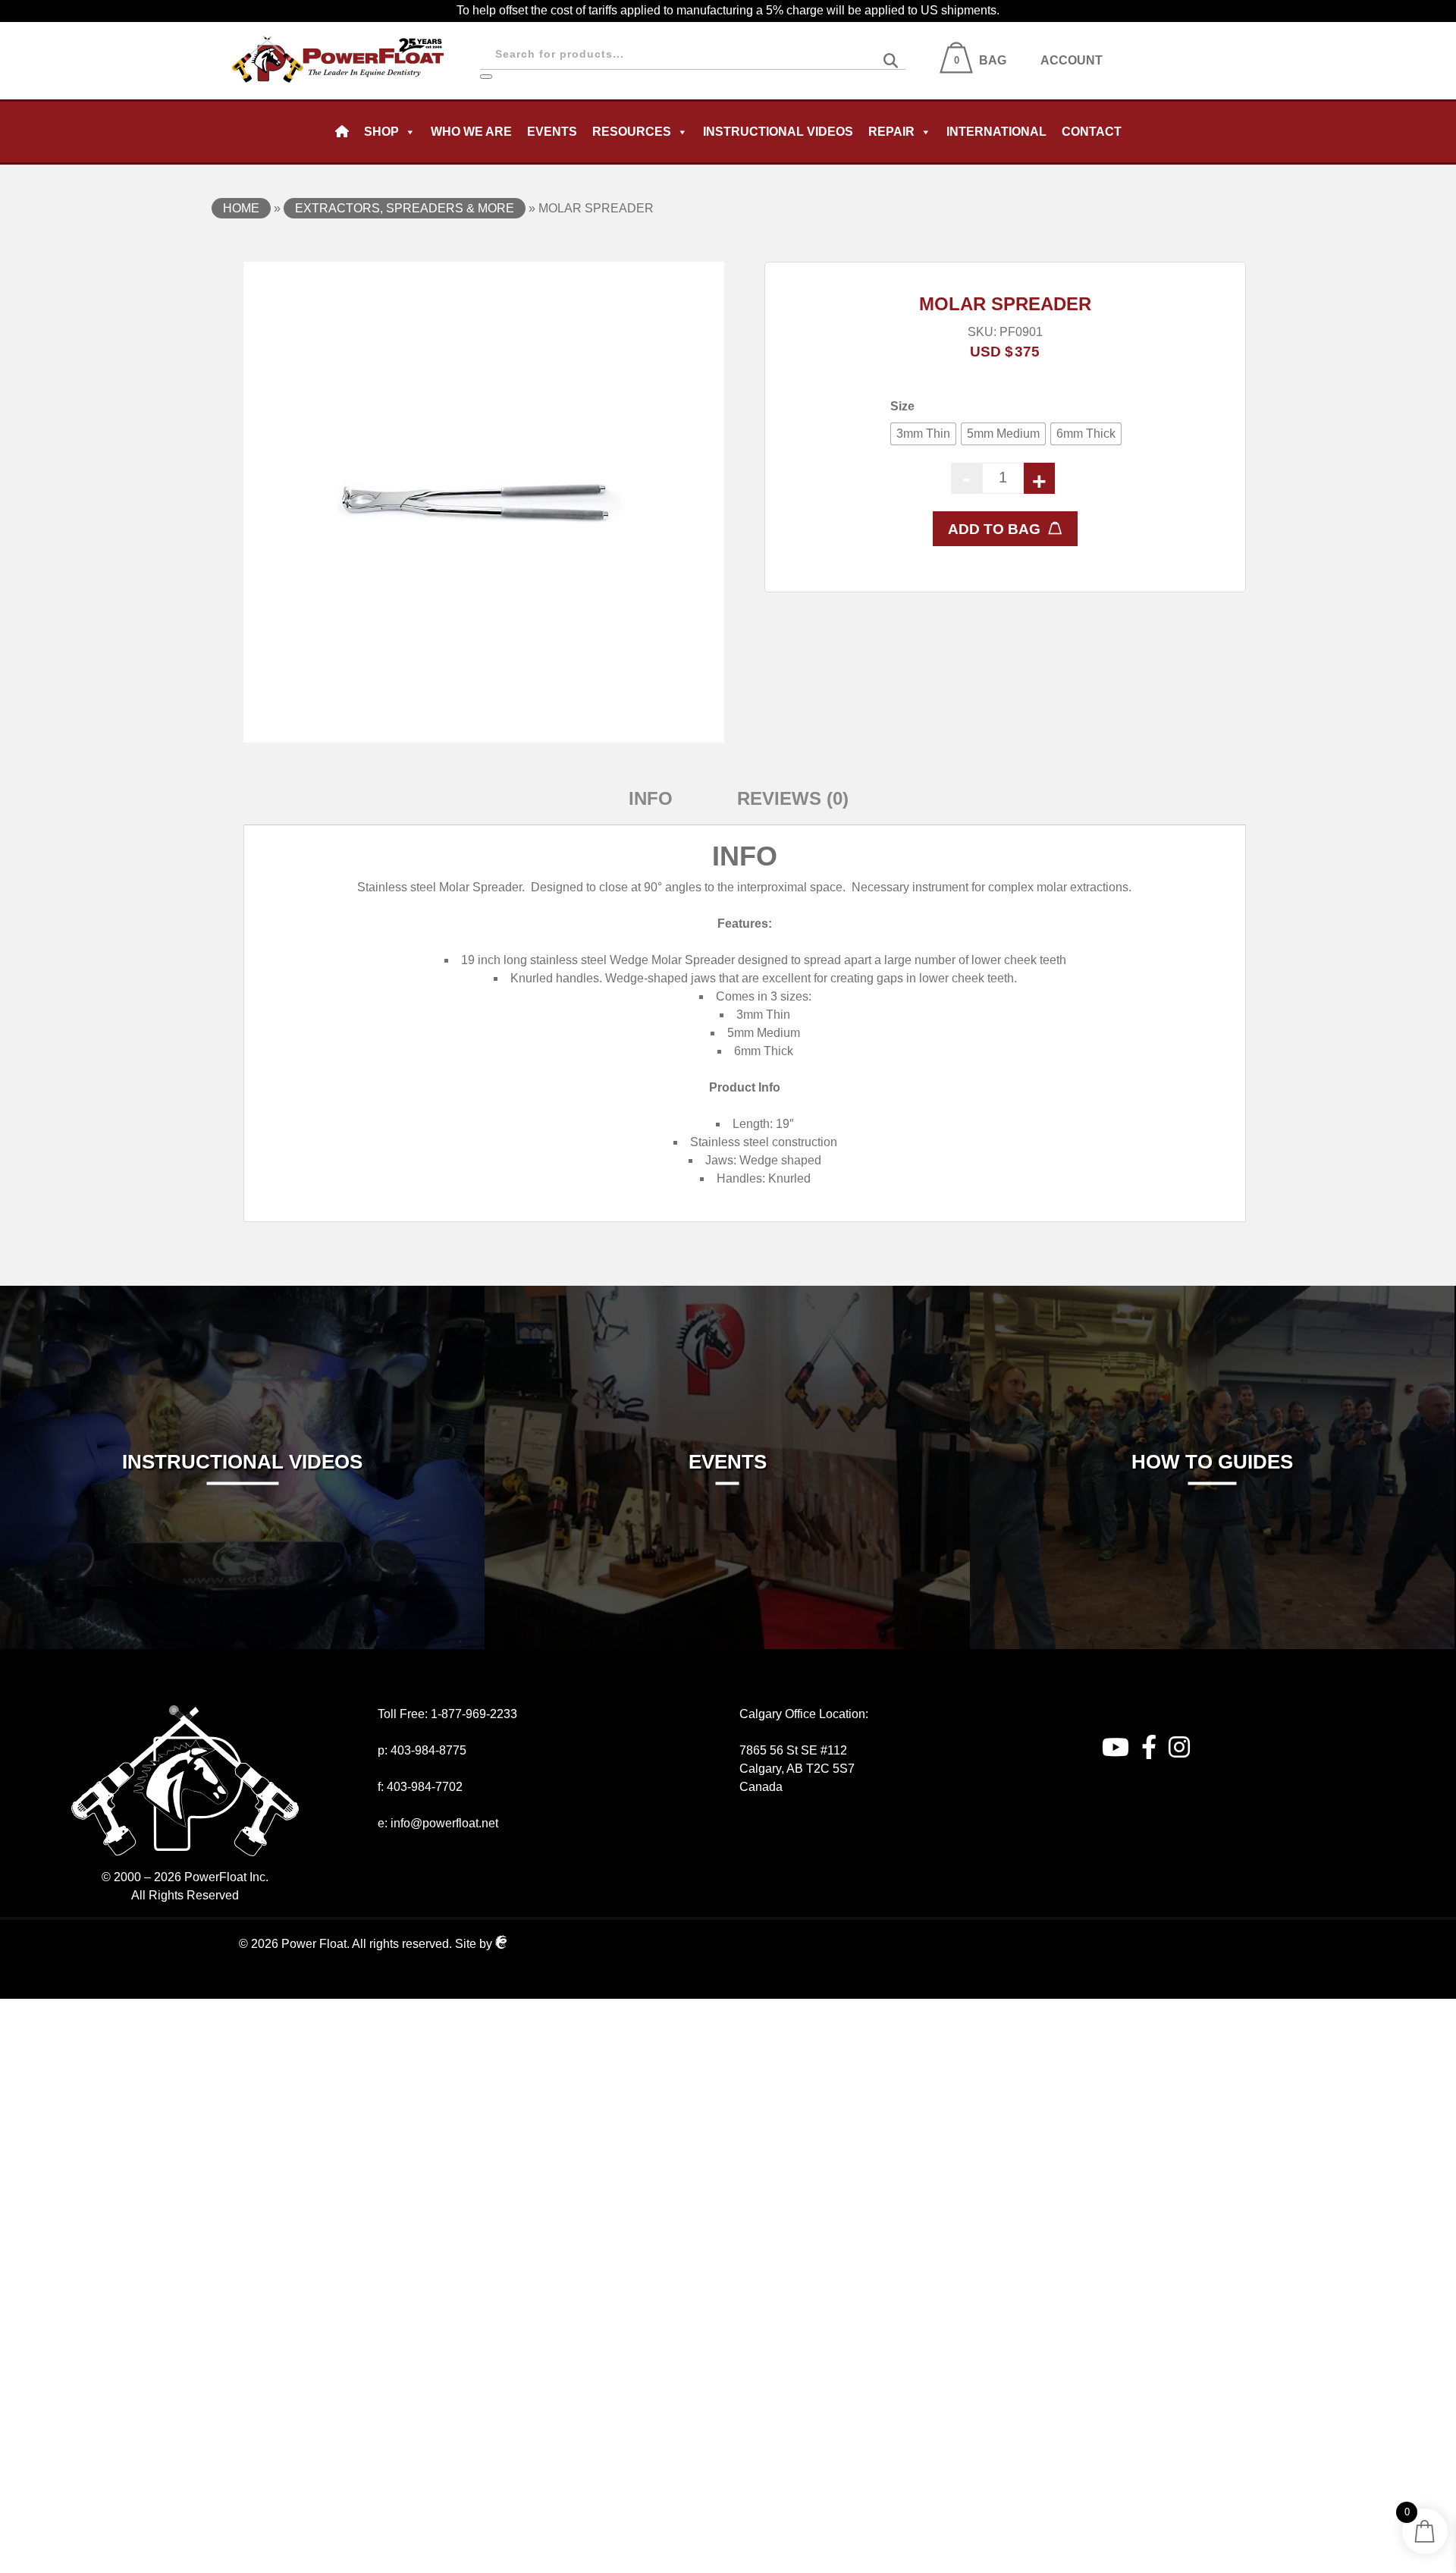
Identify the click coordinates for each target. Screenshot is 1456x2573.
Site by (475, 1944)
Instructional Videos (778, 132)
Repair (891, 132)
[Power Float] (338, 31)
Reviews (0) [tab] (793, 798)
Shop (381, 132)
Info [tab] (651, 798)
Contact (1092, 132)
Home (241, 208)
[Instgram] (1179, 1748)
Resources (632, 132)
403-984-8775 (428, 1750)
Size (902, 406)
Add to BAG (994, 529)
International (996, 132)
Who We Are (471, 132)
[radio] (923, 434)
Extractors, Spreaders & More (405, 208)
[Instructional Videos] (242, 1294)
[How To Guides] (1212, 1294)
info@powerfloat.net (444, 1823)
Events (552, 132)
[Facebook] (1149, 1748)
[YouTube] (1116, 1748)
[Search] (486, 77)
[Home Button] (342, 132)
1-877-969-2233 (474, 1714)
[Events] (727, 1294)
